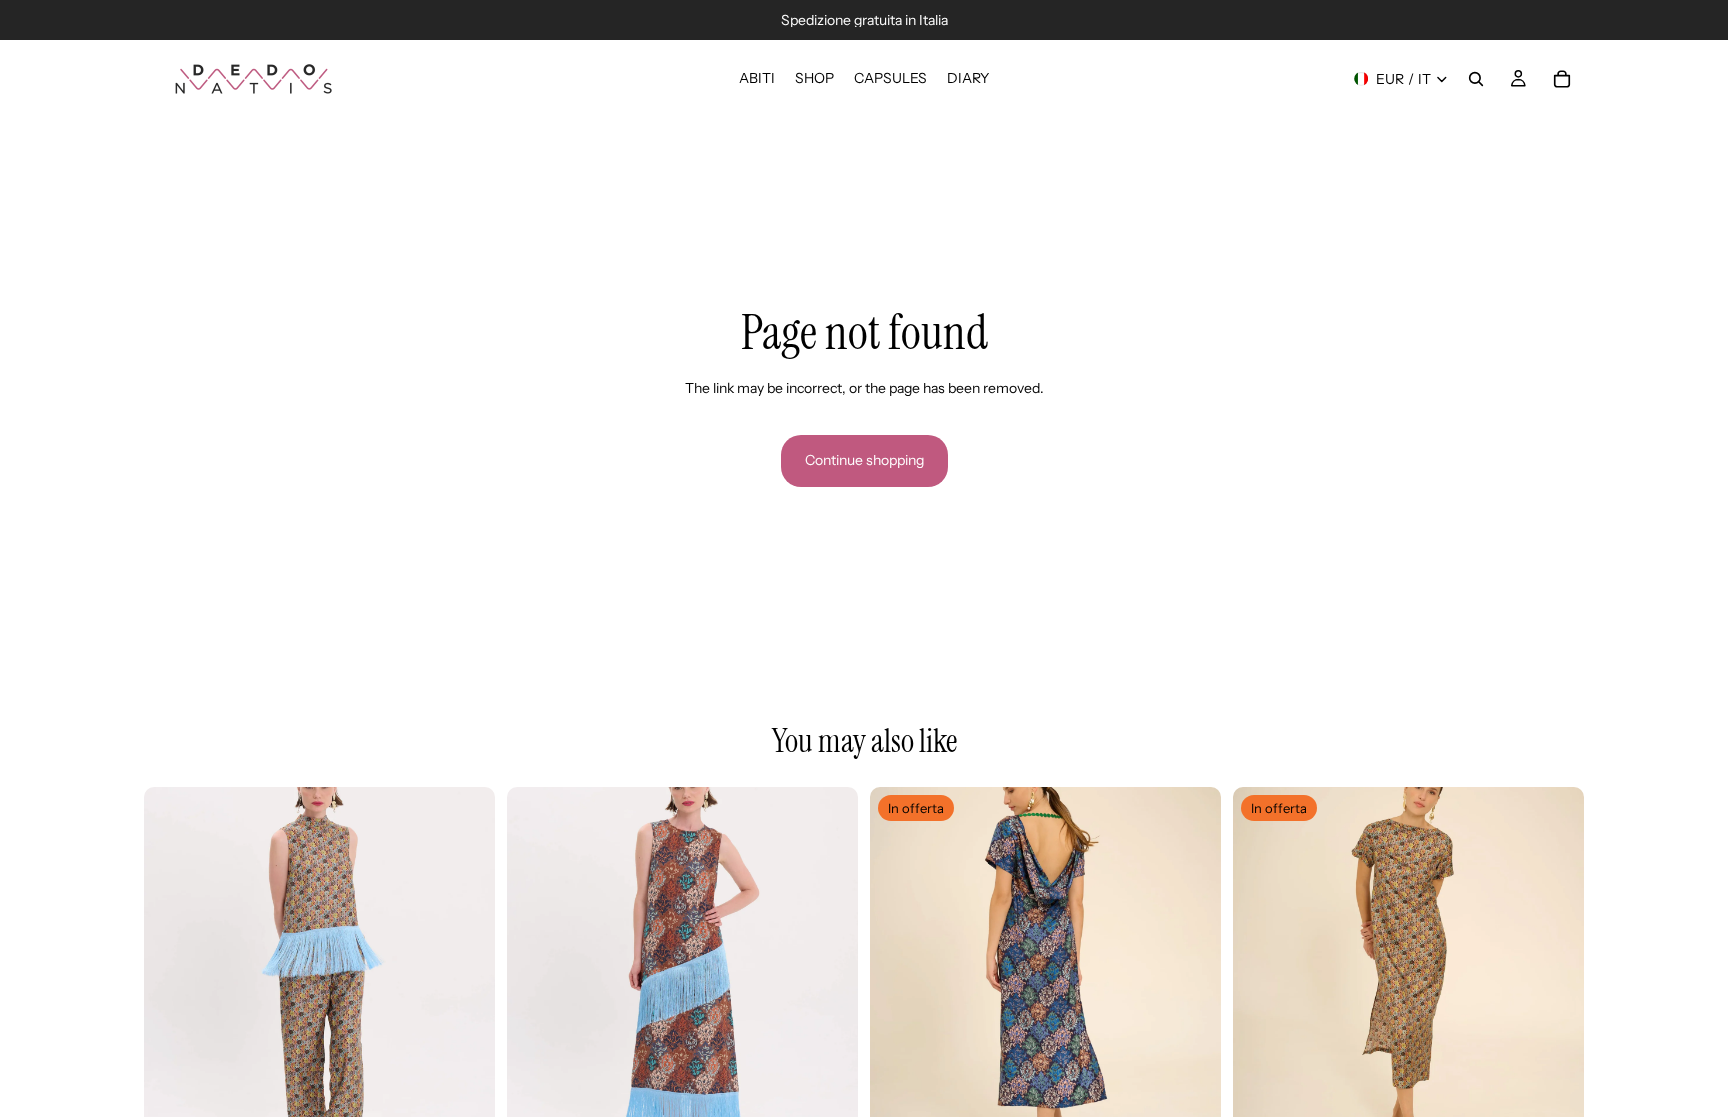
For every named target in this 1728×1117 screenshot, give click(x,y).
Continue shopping (864, 460)
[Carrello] (1562, 79)
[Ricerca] (1476, 79)
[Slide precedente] (174, 963)
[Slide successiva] (465, 963)
